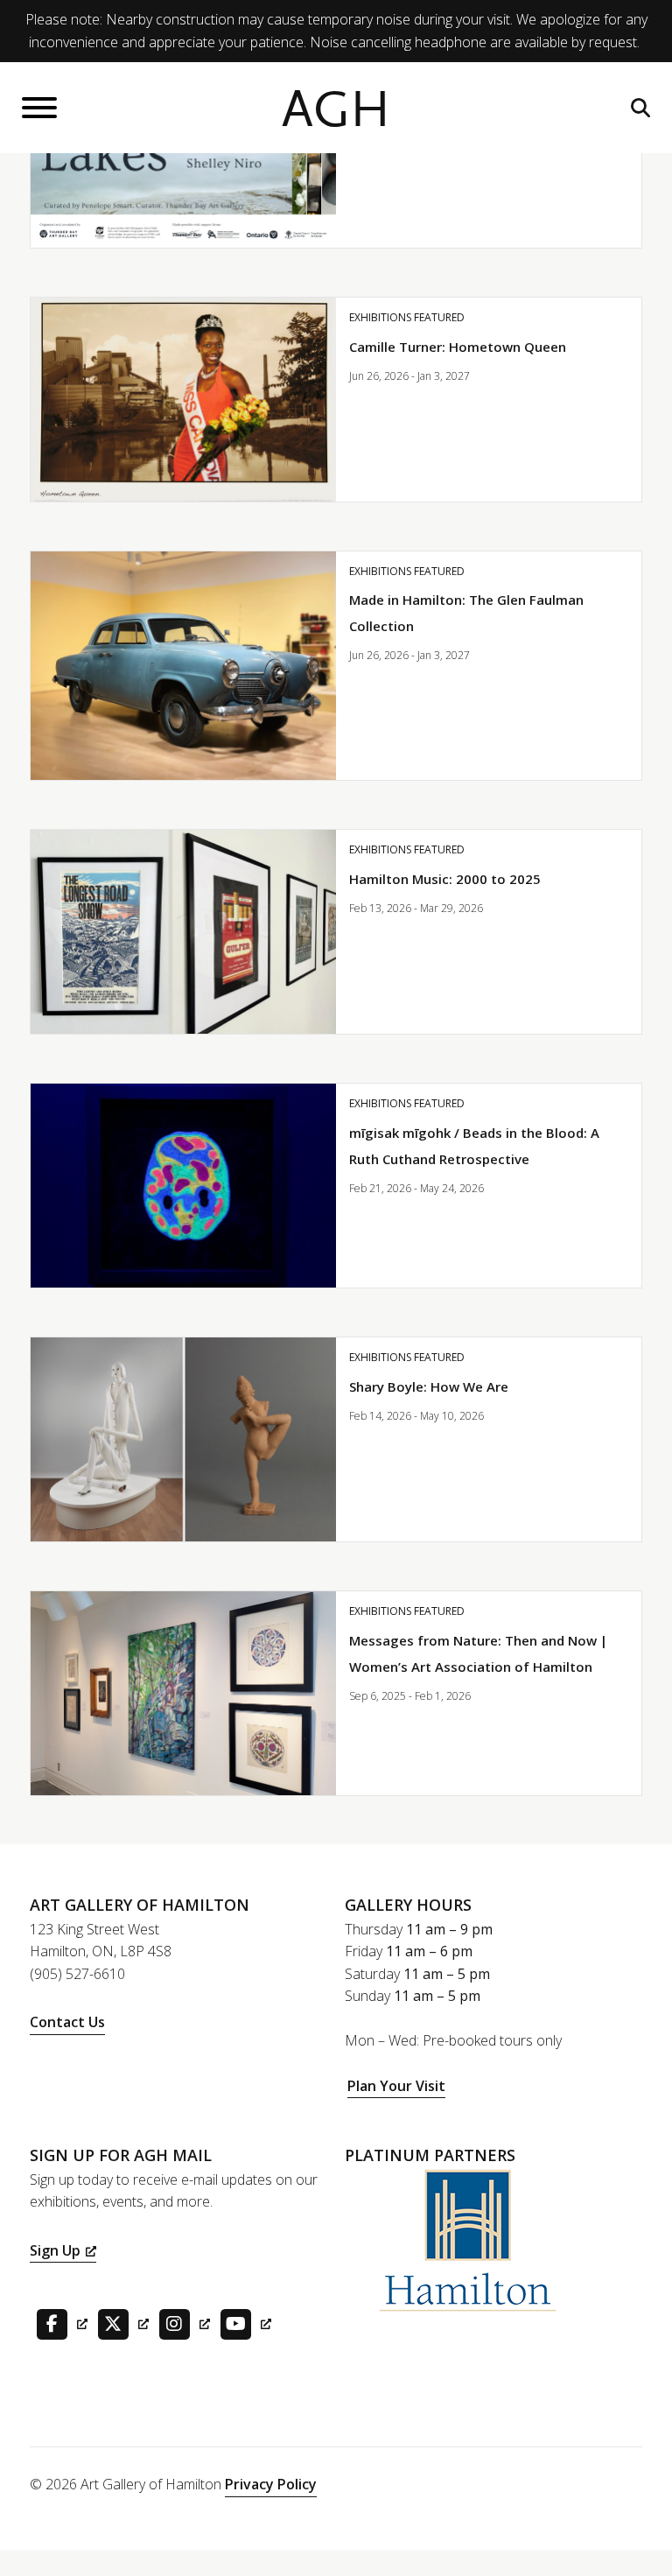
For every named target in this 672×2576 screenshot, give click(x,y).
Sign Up (55, 2250)
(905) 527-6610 (77, 1974)
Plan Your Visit (396, 2086)
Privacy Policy (271, 2484)
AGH (336, 110)
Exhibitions (380, 317)
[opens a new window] (59, 2323)
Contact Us (67, 2022)
